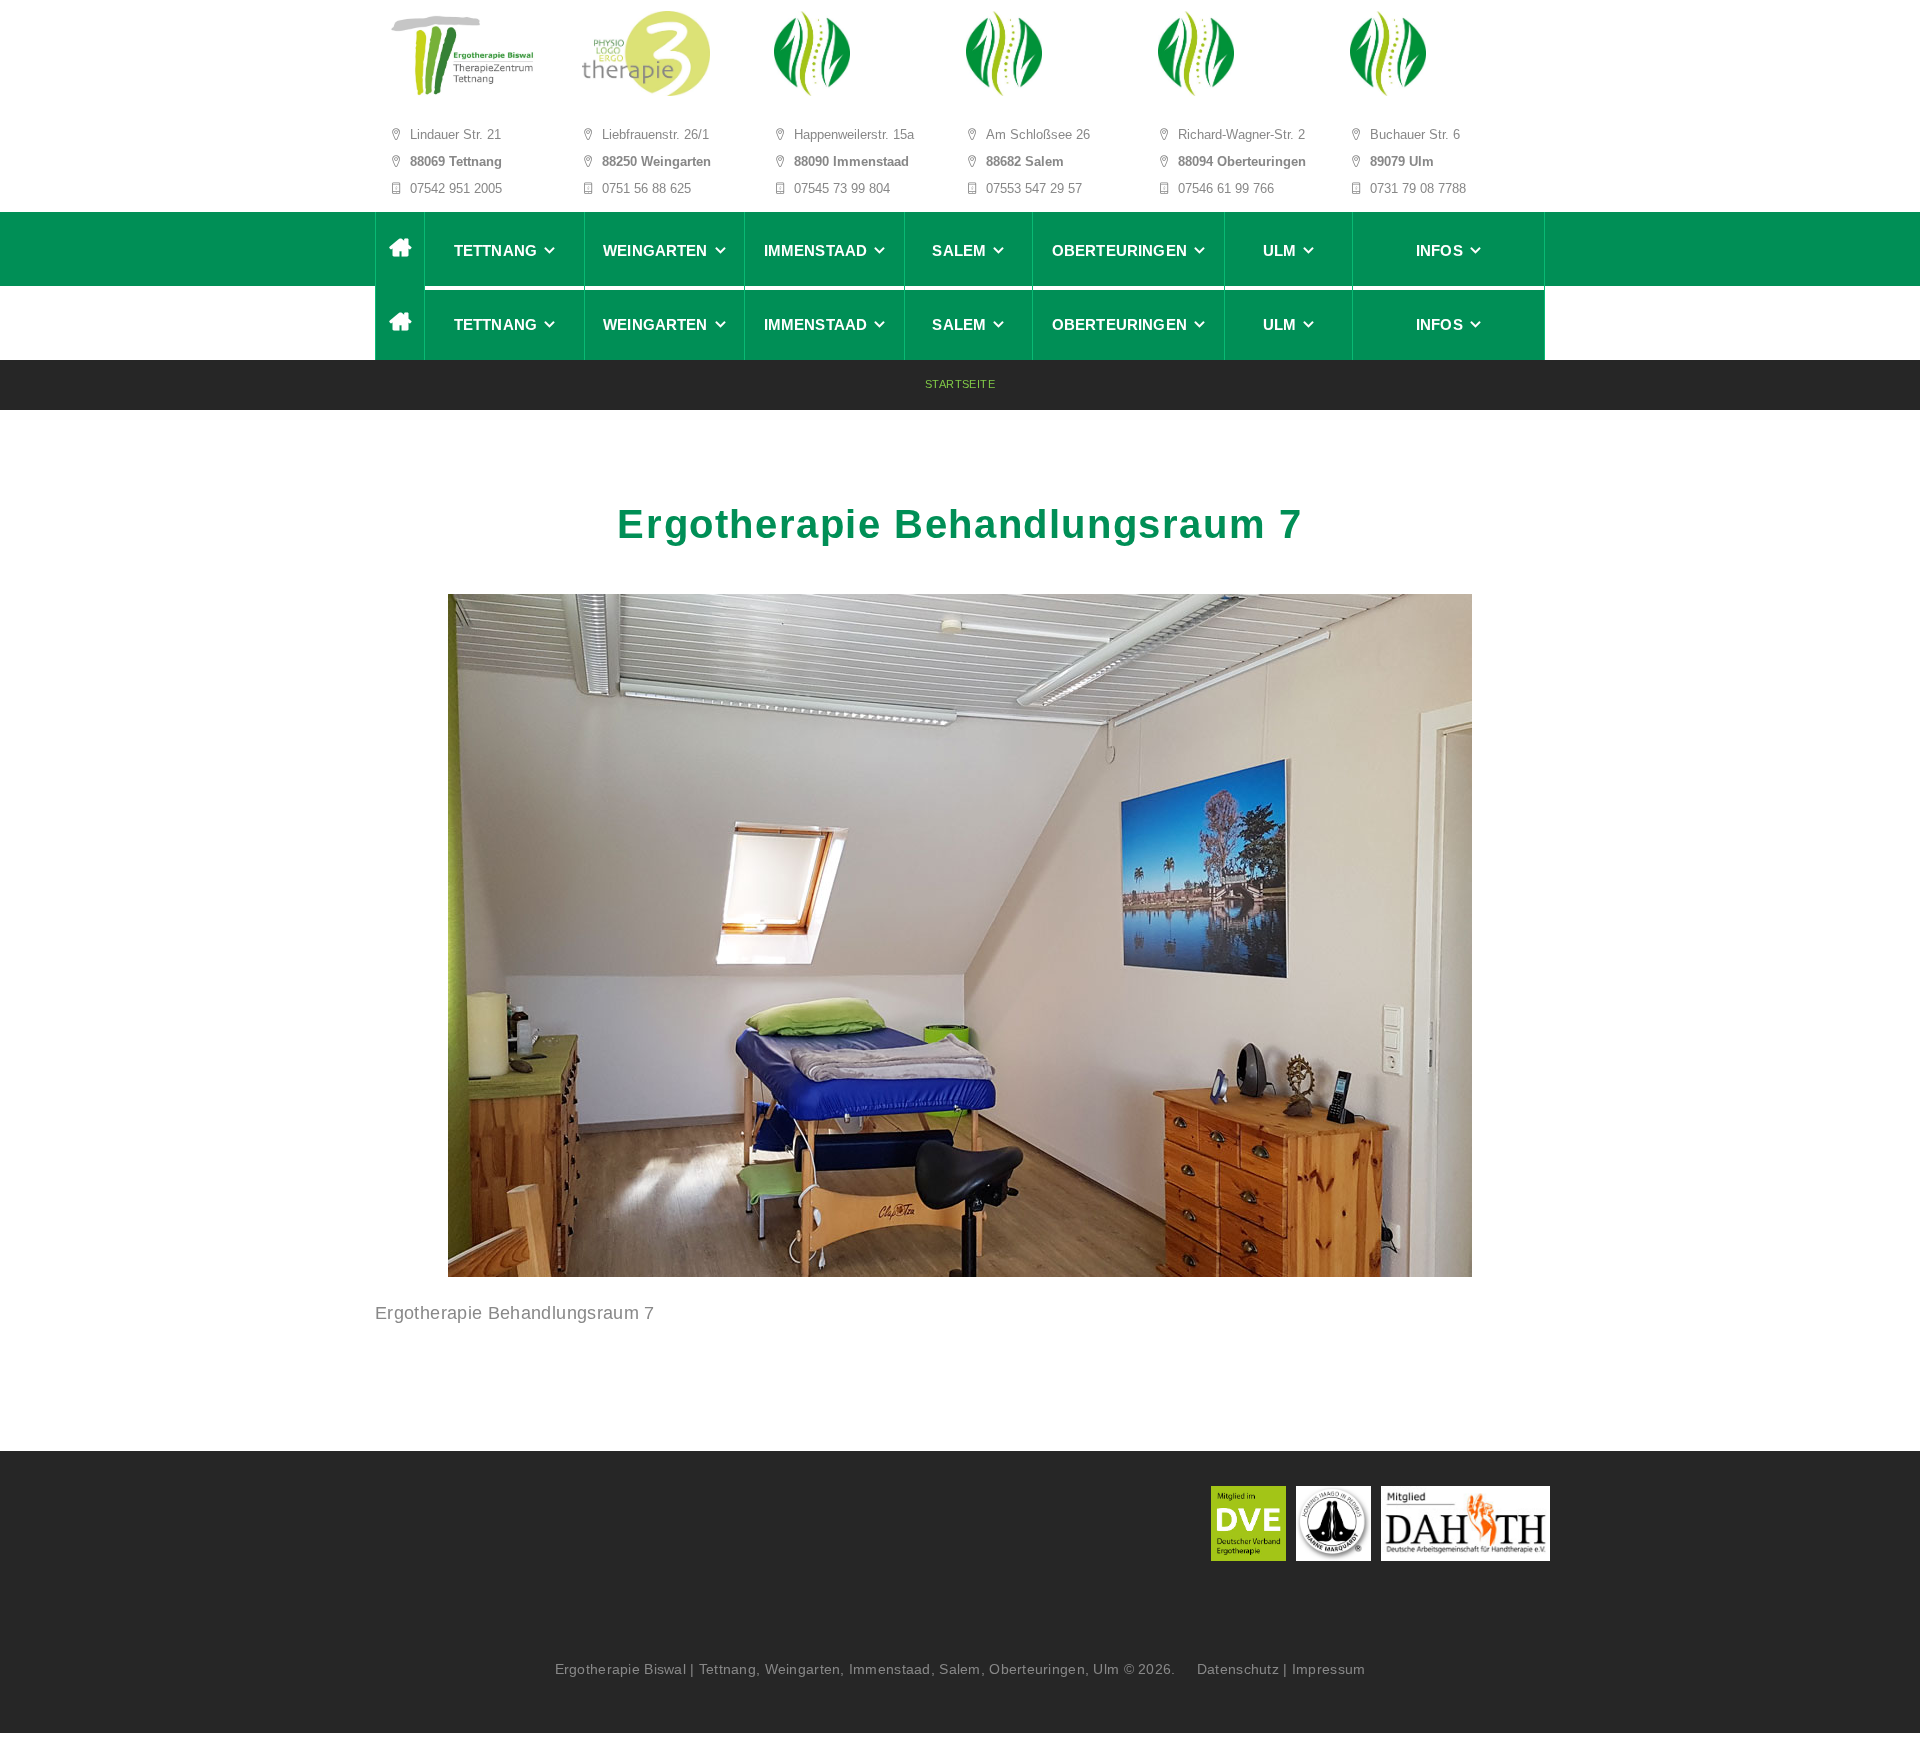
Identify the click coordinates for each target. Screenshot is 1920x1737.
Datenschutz (1231, 1669)
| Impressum (1324, 1669)
